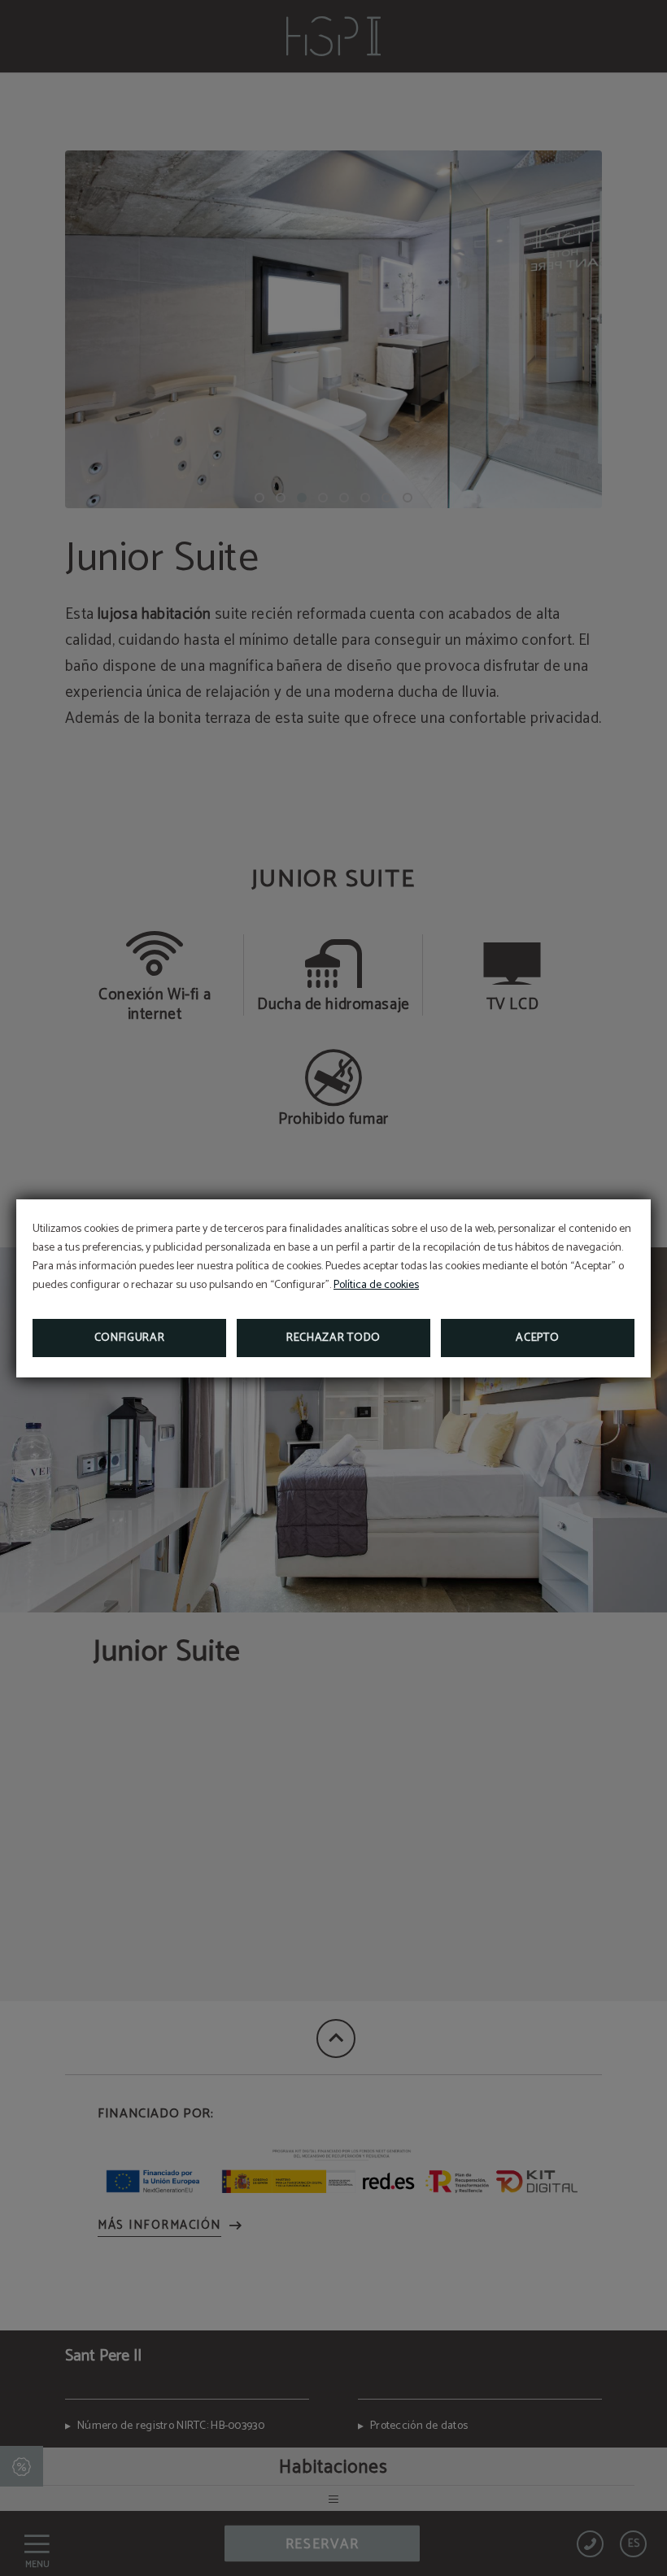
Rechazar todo (333, 1338)
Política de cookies (376, 1285)
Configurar (130, 1338)
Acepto (537, 1338)
